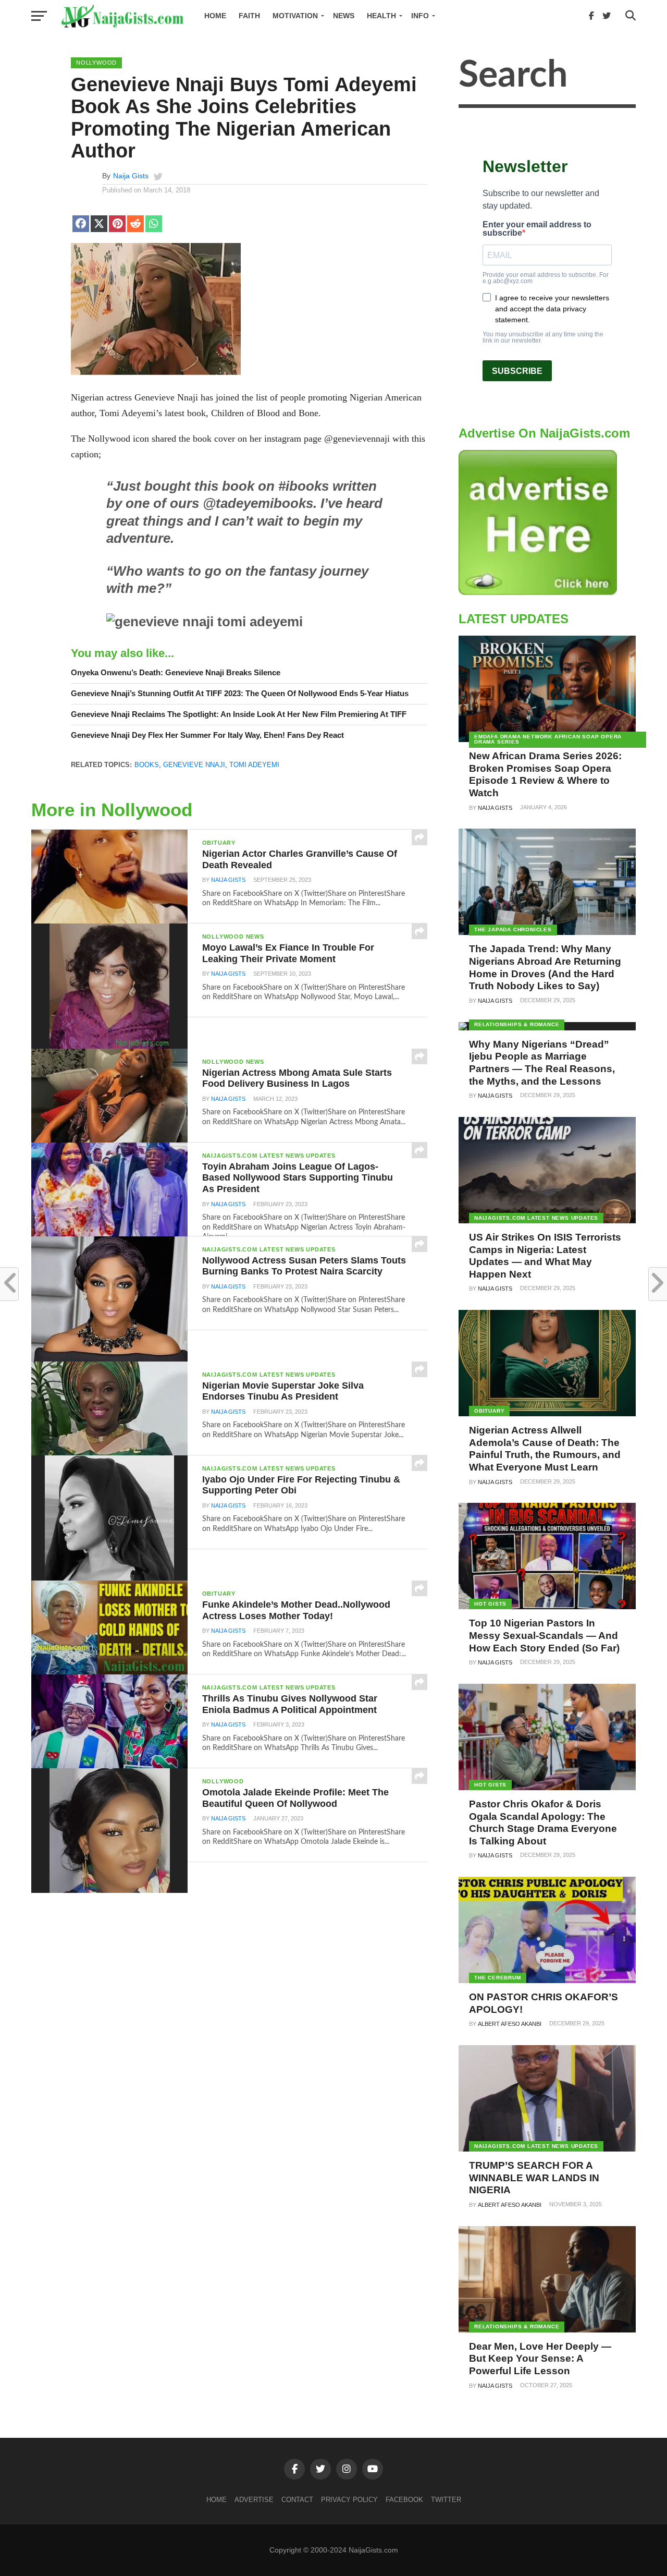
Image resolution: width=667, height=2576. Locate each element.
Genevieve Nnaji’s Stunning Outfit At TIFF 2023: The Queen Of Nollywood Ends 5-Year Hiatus (240, 693)
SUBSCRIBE (517, 371)
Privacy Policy (349, 2500)
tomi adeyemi (254, 765)
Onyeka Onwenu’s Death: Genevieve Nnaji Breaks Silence (176, 672)
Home (215, 16)
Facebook (404, 2500)
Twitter (446, 2500)
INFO (420, 16)
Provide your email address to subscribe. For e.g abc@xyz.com (546, 278)
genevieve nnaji (194, 765)
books (147, 765)
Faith (249, 16)
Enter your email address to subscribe (537, 229)
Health (381, 16)
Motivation (295, 16)
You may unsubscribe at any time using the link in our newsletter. (543, 337)
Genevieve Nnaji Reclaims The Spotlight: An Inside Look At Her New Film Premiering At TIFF (239, 714)
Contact (297, 2500)
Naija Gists (131, 176)
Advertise (254, 2500)
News (344, 16)
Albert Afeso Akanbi (510, 2024)
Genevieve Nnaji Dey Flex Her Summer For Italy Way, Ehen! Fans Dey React (207, 735)
